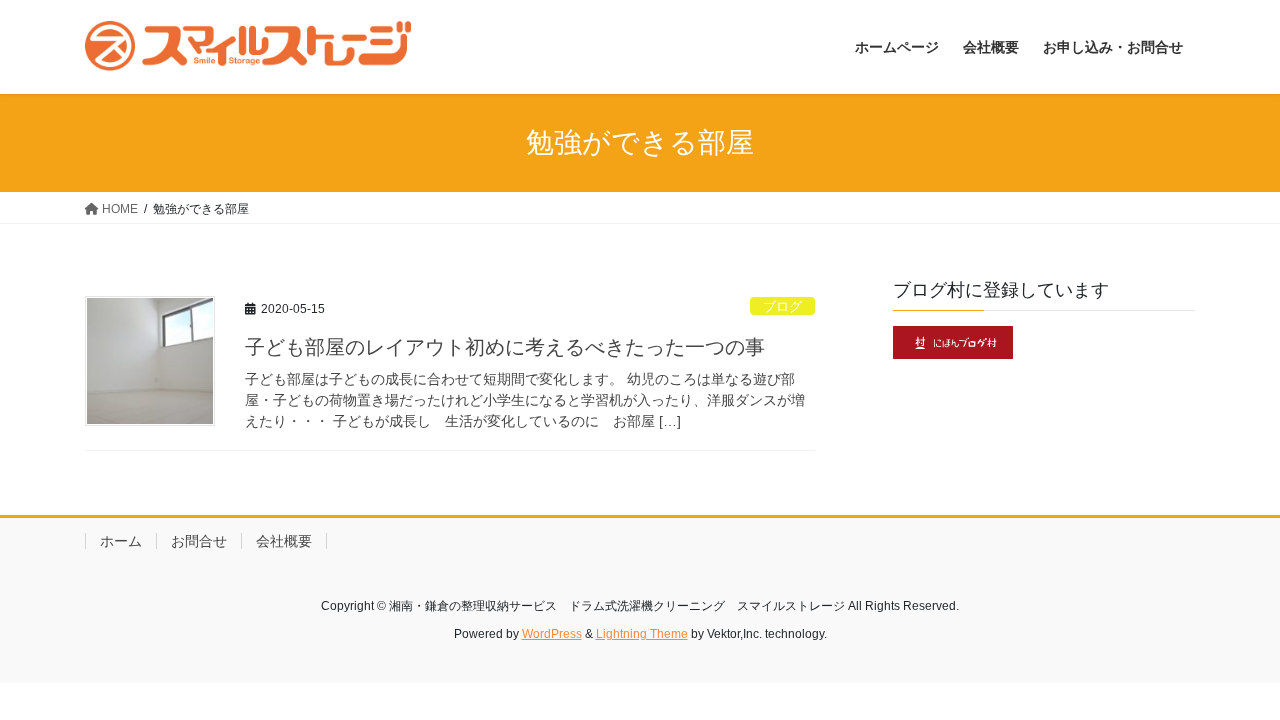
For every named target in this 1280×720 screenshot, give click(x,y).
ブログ (782, 306)
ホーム (121, 541)
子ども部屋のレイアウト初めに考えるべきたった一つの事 (505, 347)
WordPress (552, 634)
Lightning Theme (642, 634)
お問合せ (199, 541)
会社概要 (284, 541)
